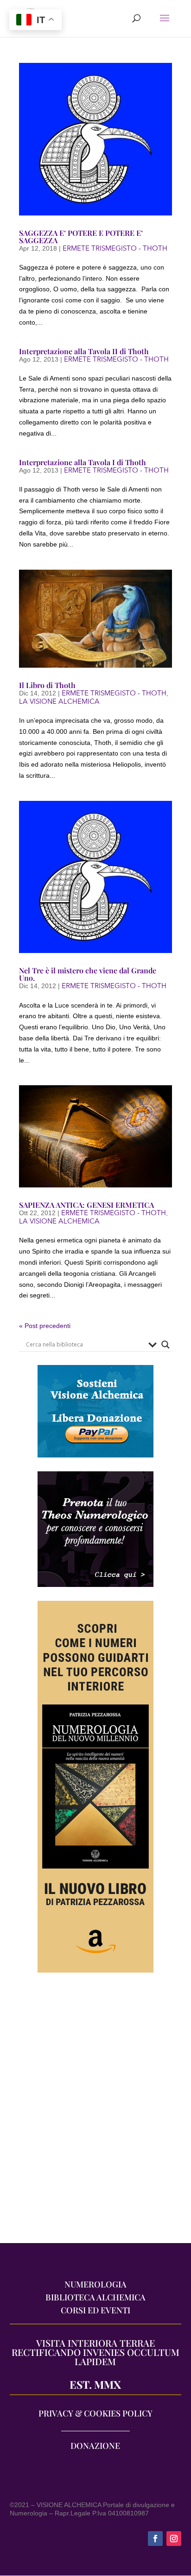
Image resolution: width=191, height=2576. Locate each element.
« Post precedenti (45, 1326)
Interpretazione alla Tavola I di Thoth (83, 462)
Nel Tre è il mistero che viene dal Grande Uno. (88, 974)
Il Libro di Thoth (47, 685)
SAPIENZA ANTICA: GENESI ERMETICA (86, 1205)
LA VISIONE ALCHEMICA (59, 701)
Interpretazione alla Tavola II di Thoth (84, 351)
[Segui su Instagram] (174, 2539)
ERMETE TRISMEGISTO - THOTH (115, 248)
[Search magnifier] (166, 1345)
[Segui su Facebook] (155, 2539)
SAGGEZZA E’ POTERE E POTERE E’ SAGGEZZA (81, 237)
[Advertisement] (95, 2112)
